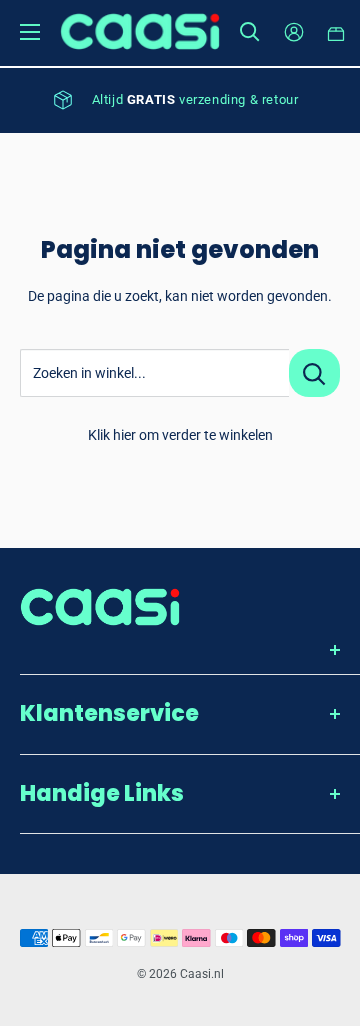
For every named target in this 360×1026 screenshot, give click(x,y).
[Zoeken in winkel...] (314, 373)
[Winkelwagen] (337, 32)
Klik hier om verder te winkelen (180, 435)
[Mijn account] (294, 32)
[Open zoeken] (250, 32)
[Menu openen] (30, 32)
